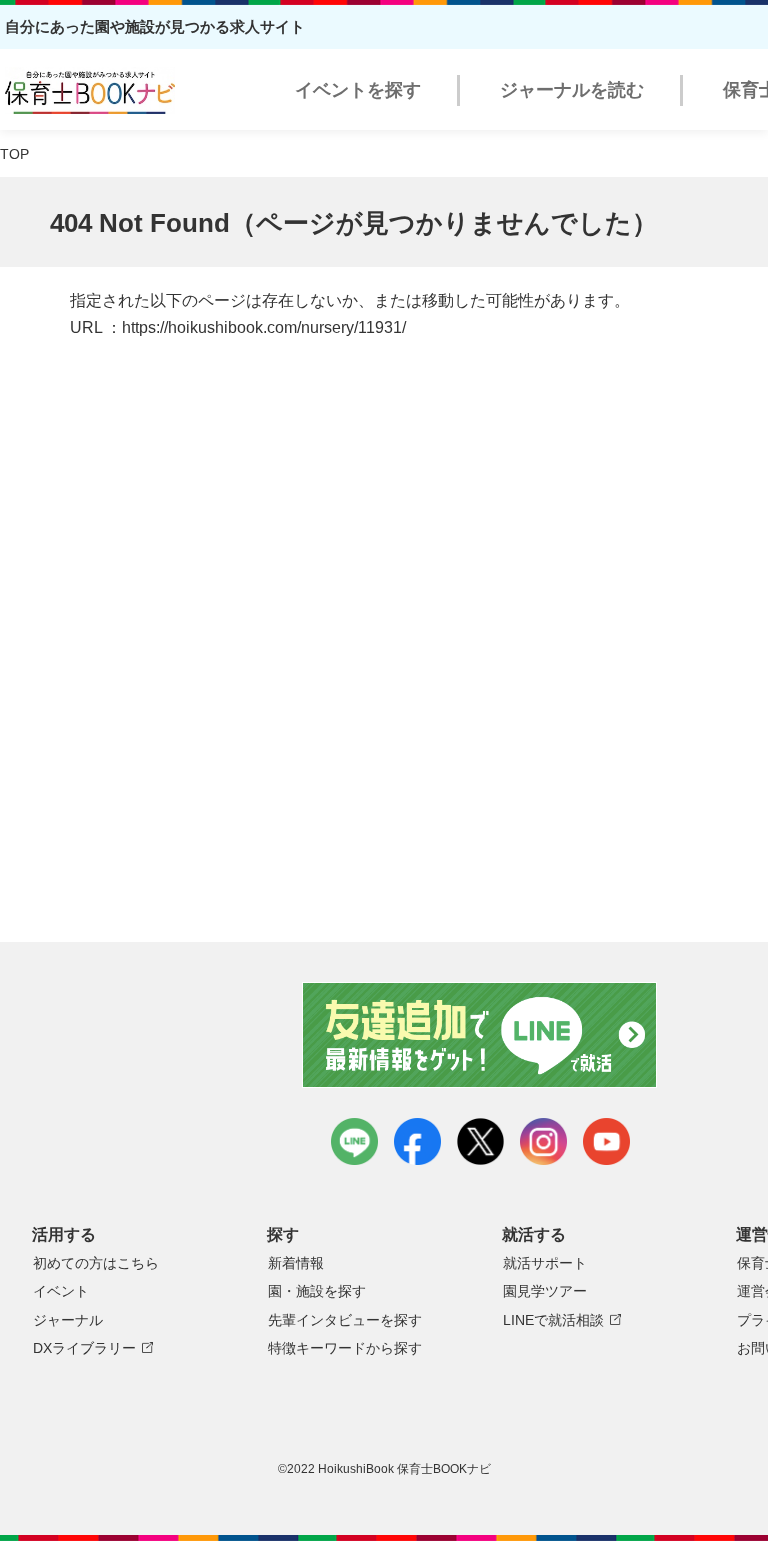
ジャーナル (68, 1320)
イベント (61, 1291)
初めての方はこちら (96, 1263)
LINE (354, 1141)
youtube (606, 1141)
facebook (417, 1141)
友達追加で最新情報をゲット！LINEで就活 (480, 1035)
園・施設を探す (317, 1291)
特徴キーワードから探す (345, 1348)
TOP (14, 154)
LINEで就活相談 (553, 1320)
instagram (543, 1141)
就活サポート (545, 1263)
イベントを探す (358, 90)
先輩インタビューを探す (345, 1320)
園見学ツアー (545, 1291)
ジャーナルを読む (572, 90)
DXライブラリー (84, 1348)
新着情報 (296, 1263)
